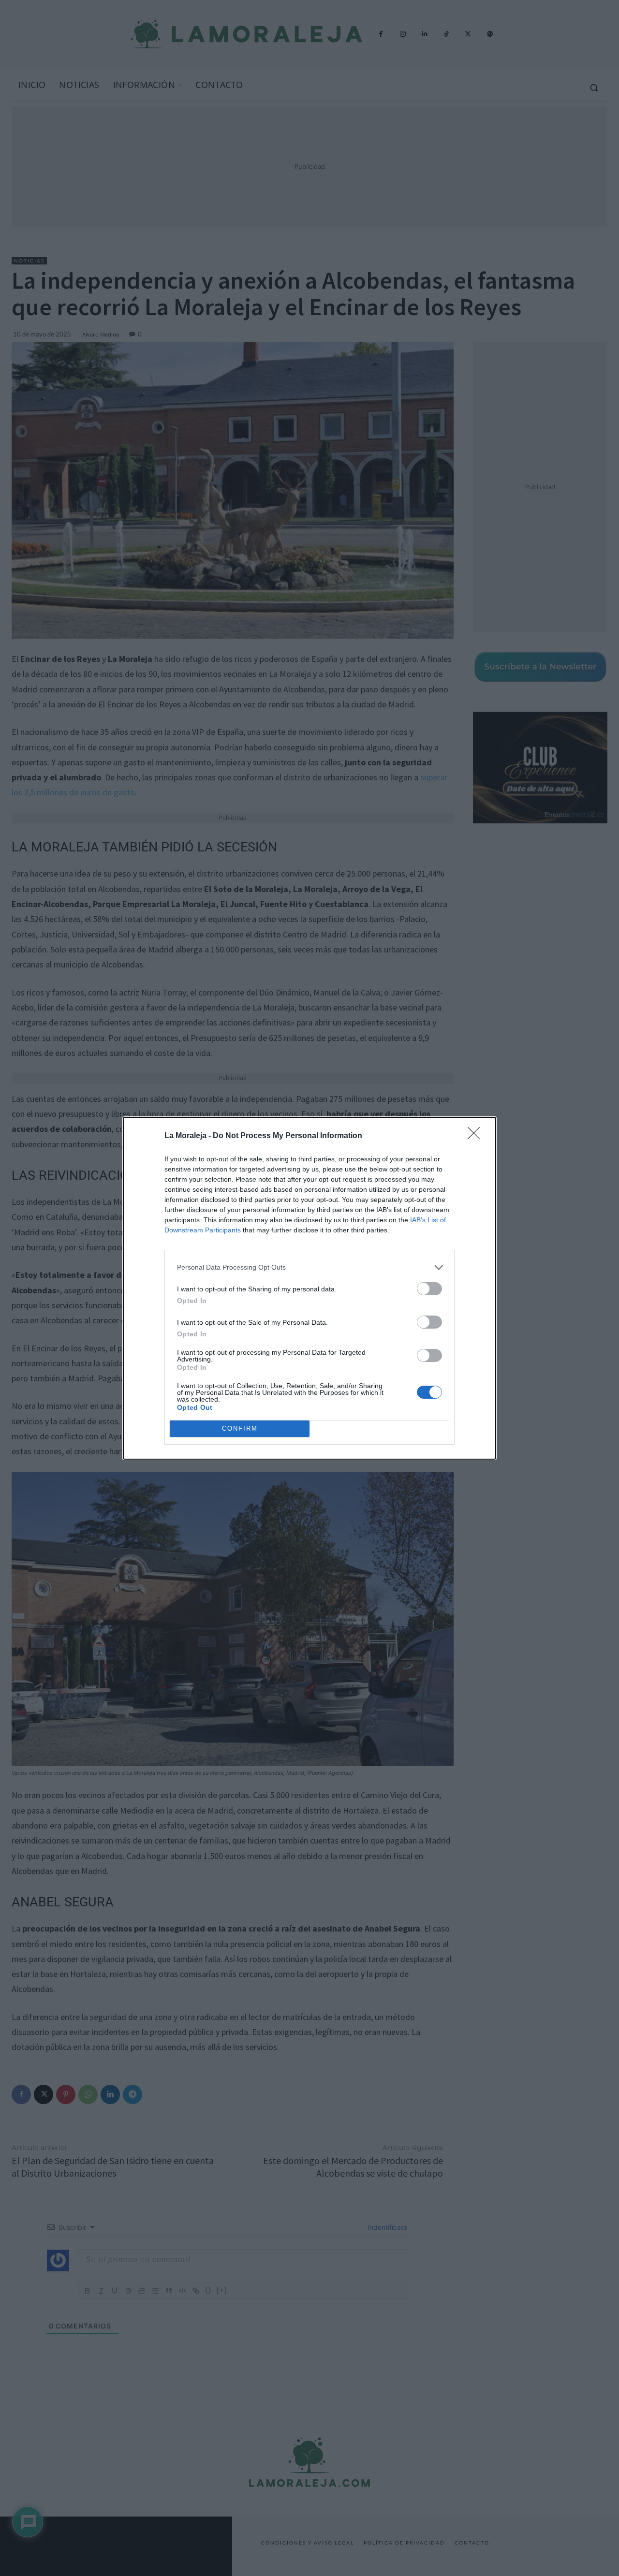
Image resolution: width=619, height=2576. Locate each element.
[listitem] (309, 1267)
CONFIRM (240, 1428)
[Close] (477, 1136)
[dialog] (309, 1288)
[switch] (429, 1289)
